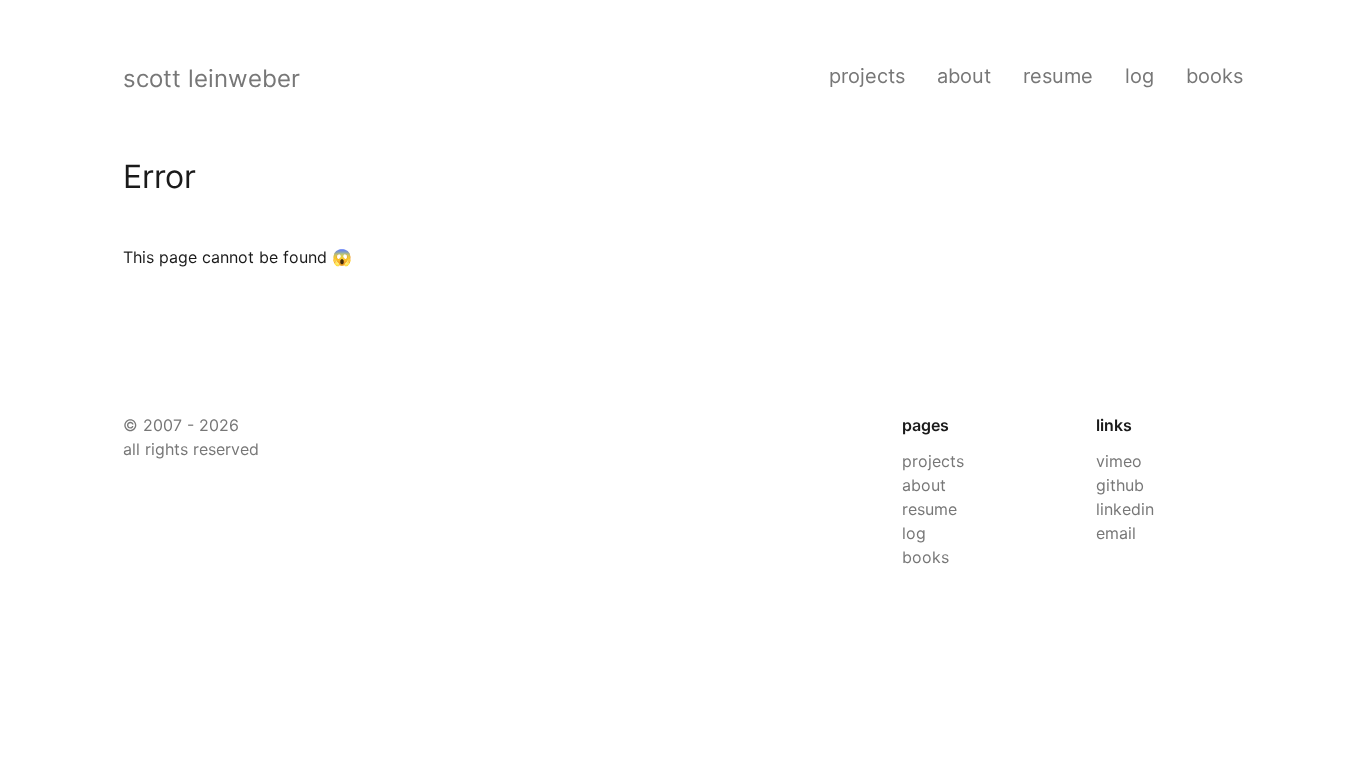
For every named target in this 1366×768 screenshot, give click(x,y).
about (964, 76)
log (1139, 76)
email (1116, 533)
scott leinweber (211, 78)
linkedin (1125, 509)
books (1214, 76)
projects (867, 76)
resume (1058, 76)
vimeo (1119, 461)
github (1120, 485)
